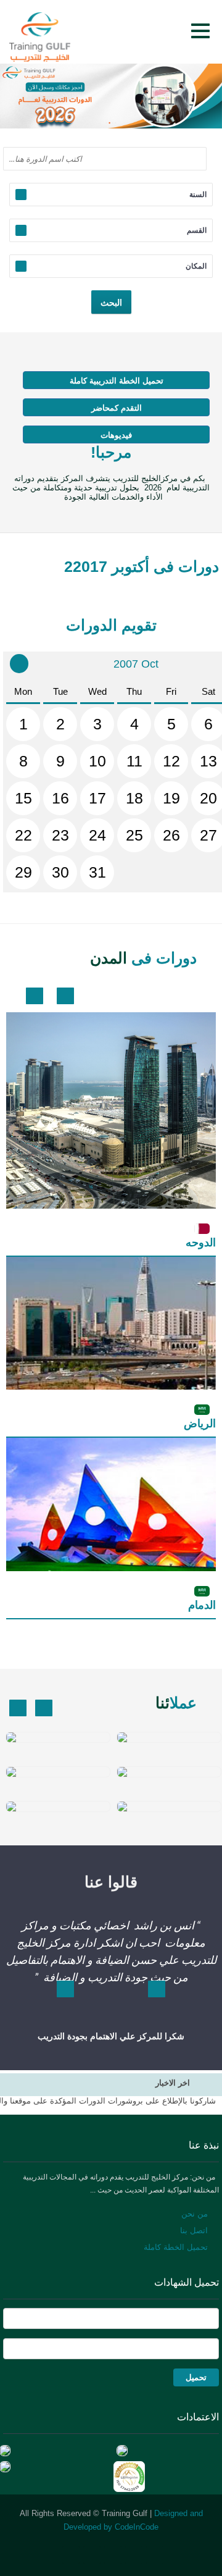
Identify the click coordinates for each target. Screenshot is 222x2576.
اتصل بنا (194, 2230)
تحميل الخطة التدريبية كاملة (117, 381)
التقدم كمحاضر (117, 408)
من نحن (195, 2214)
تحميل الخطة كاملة (176, 2247)
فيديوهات (116, 435)
